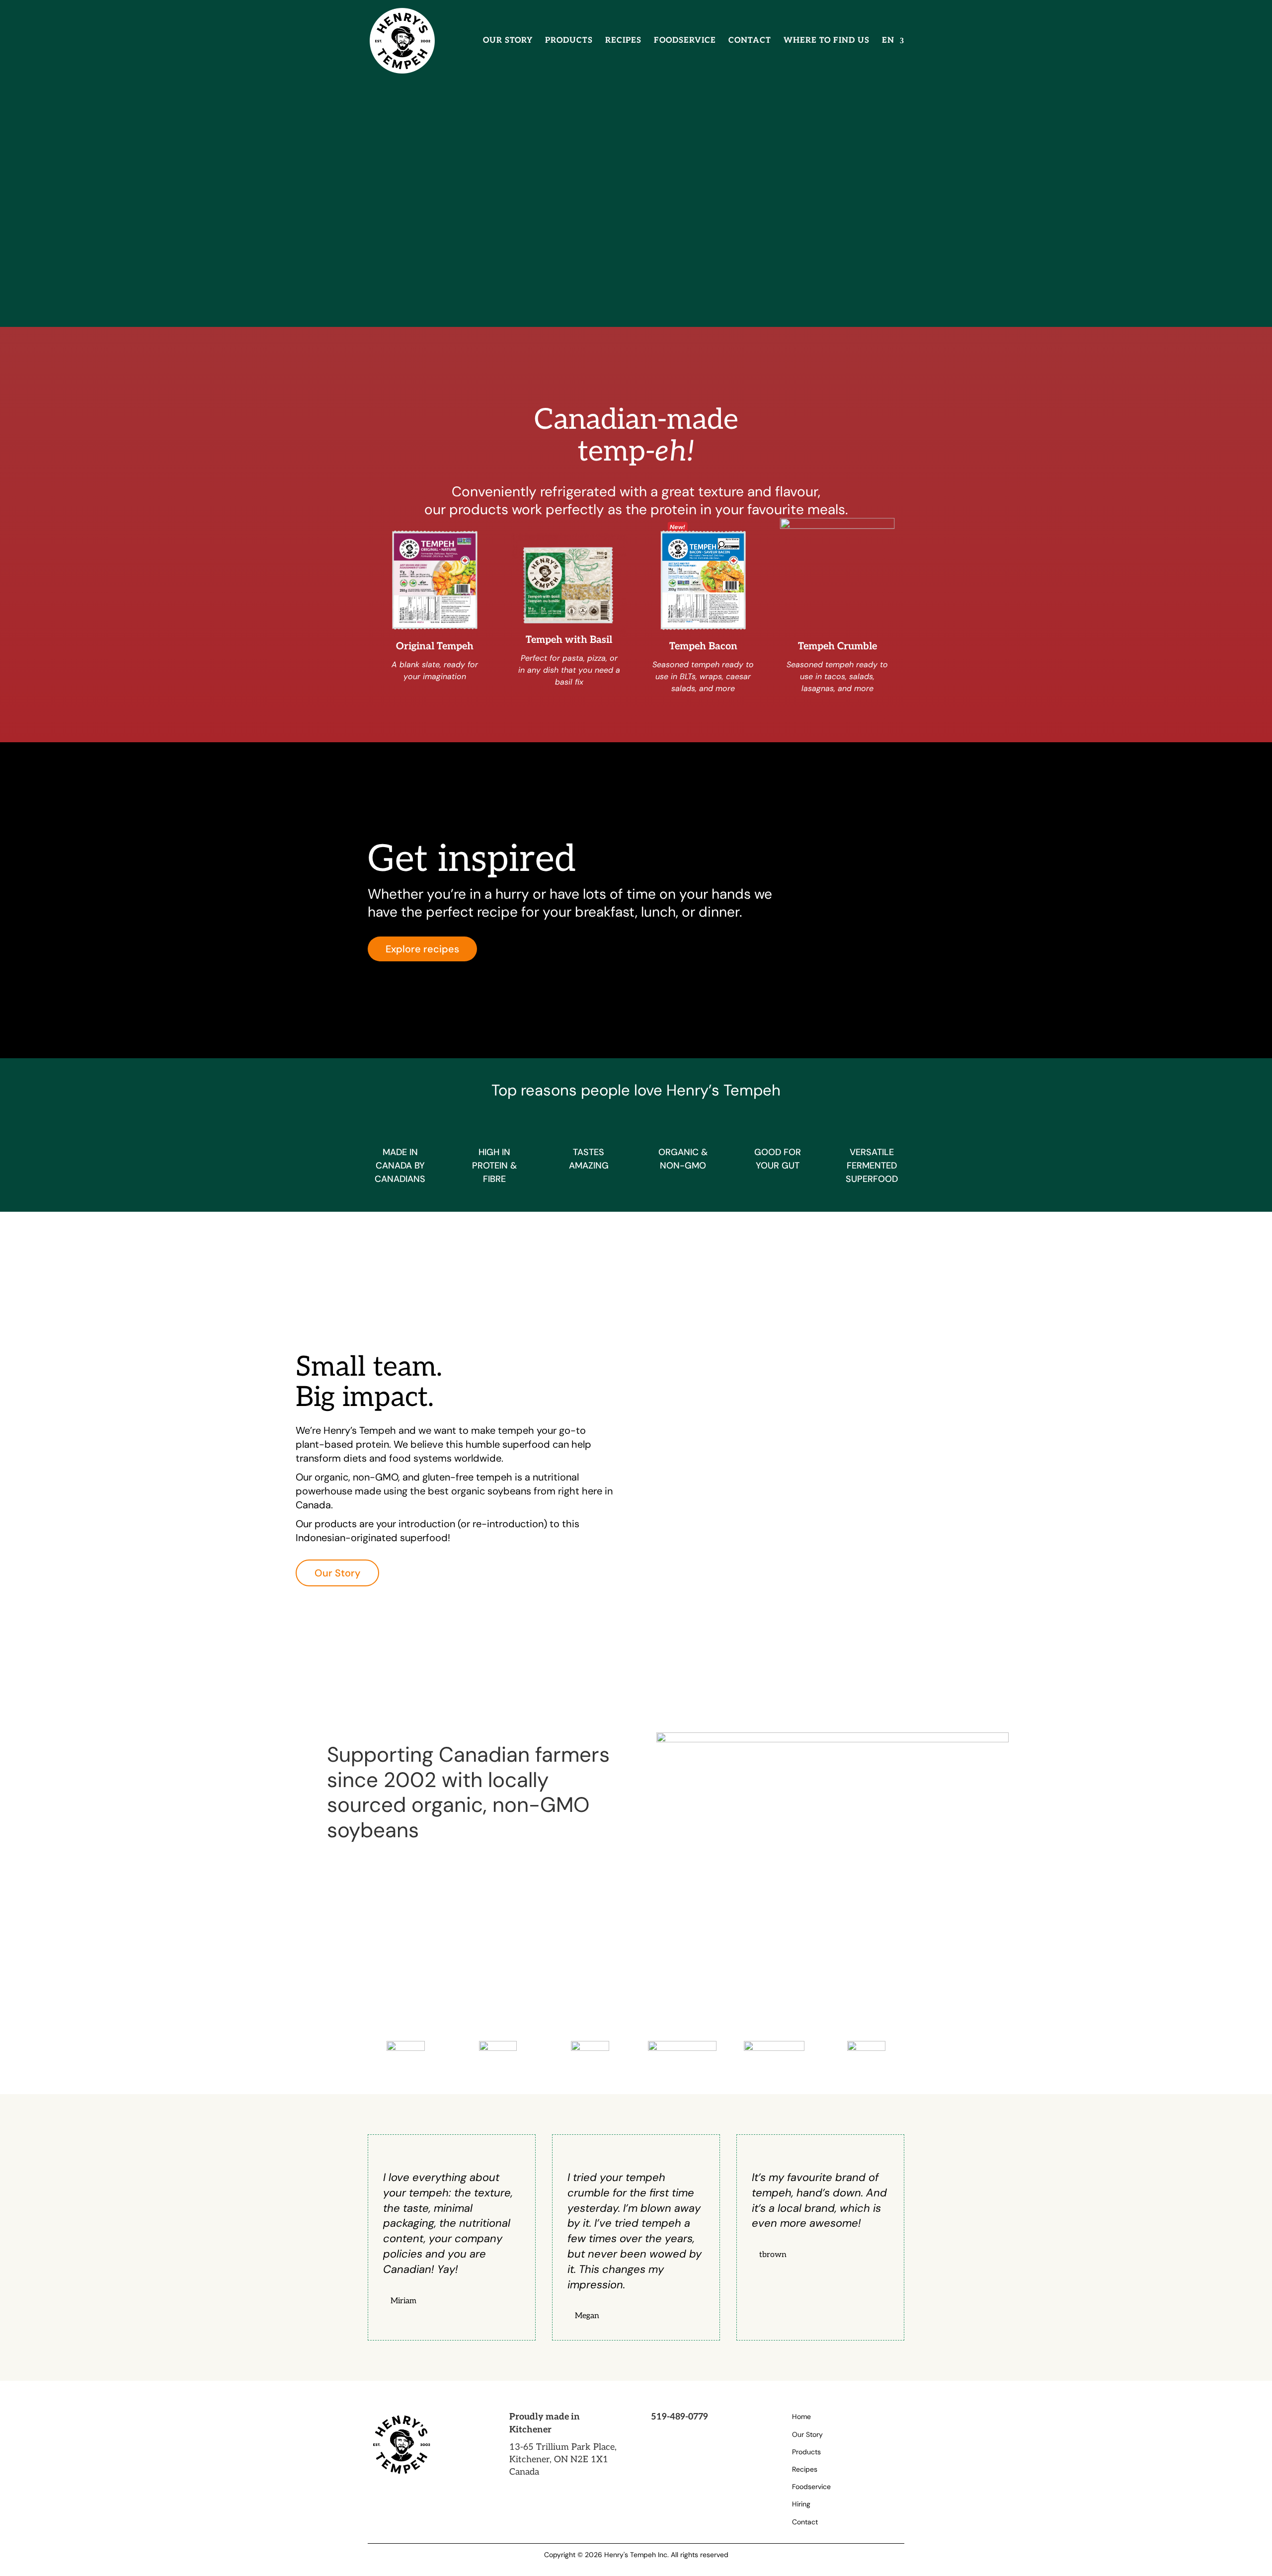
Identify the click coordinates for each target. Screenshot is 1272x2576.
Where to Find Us (827, 41)
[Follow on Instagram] (661, 2438)
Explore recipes (422, 949)
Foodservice (685, 41)
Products (569, 41)
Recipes (623, 41)
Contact (750, 41)
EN (888, 41)
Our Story (508, 41)
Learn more (413, 183)
